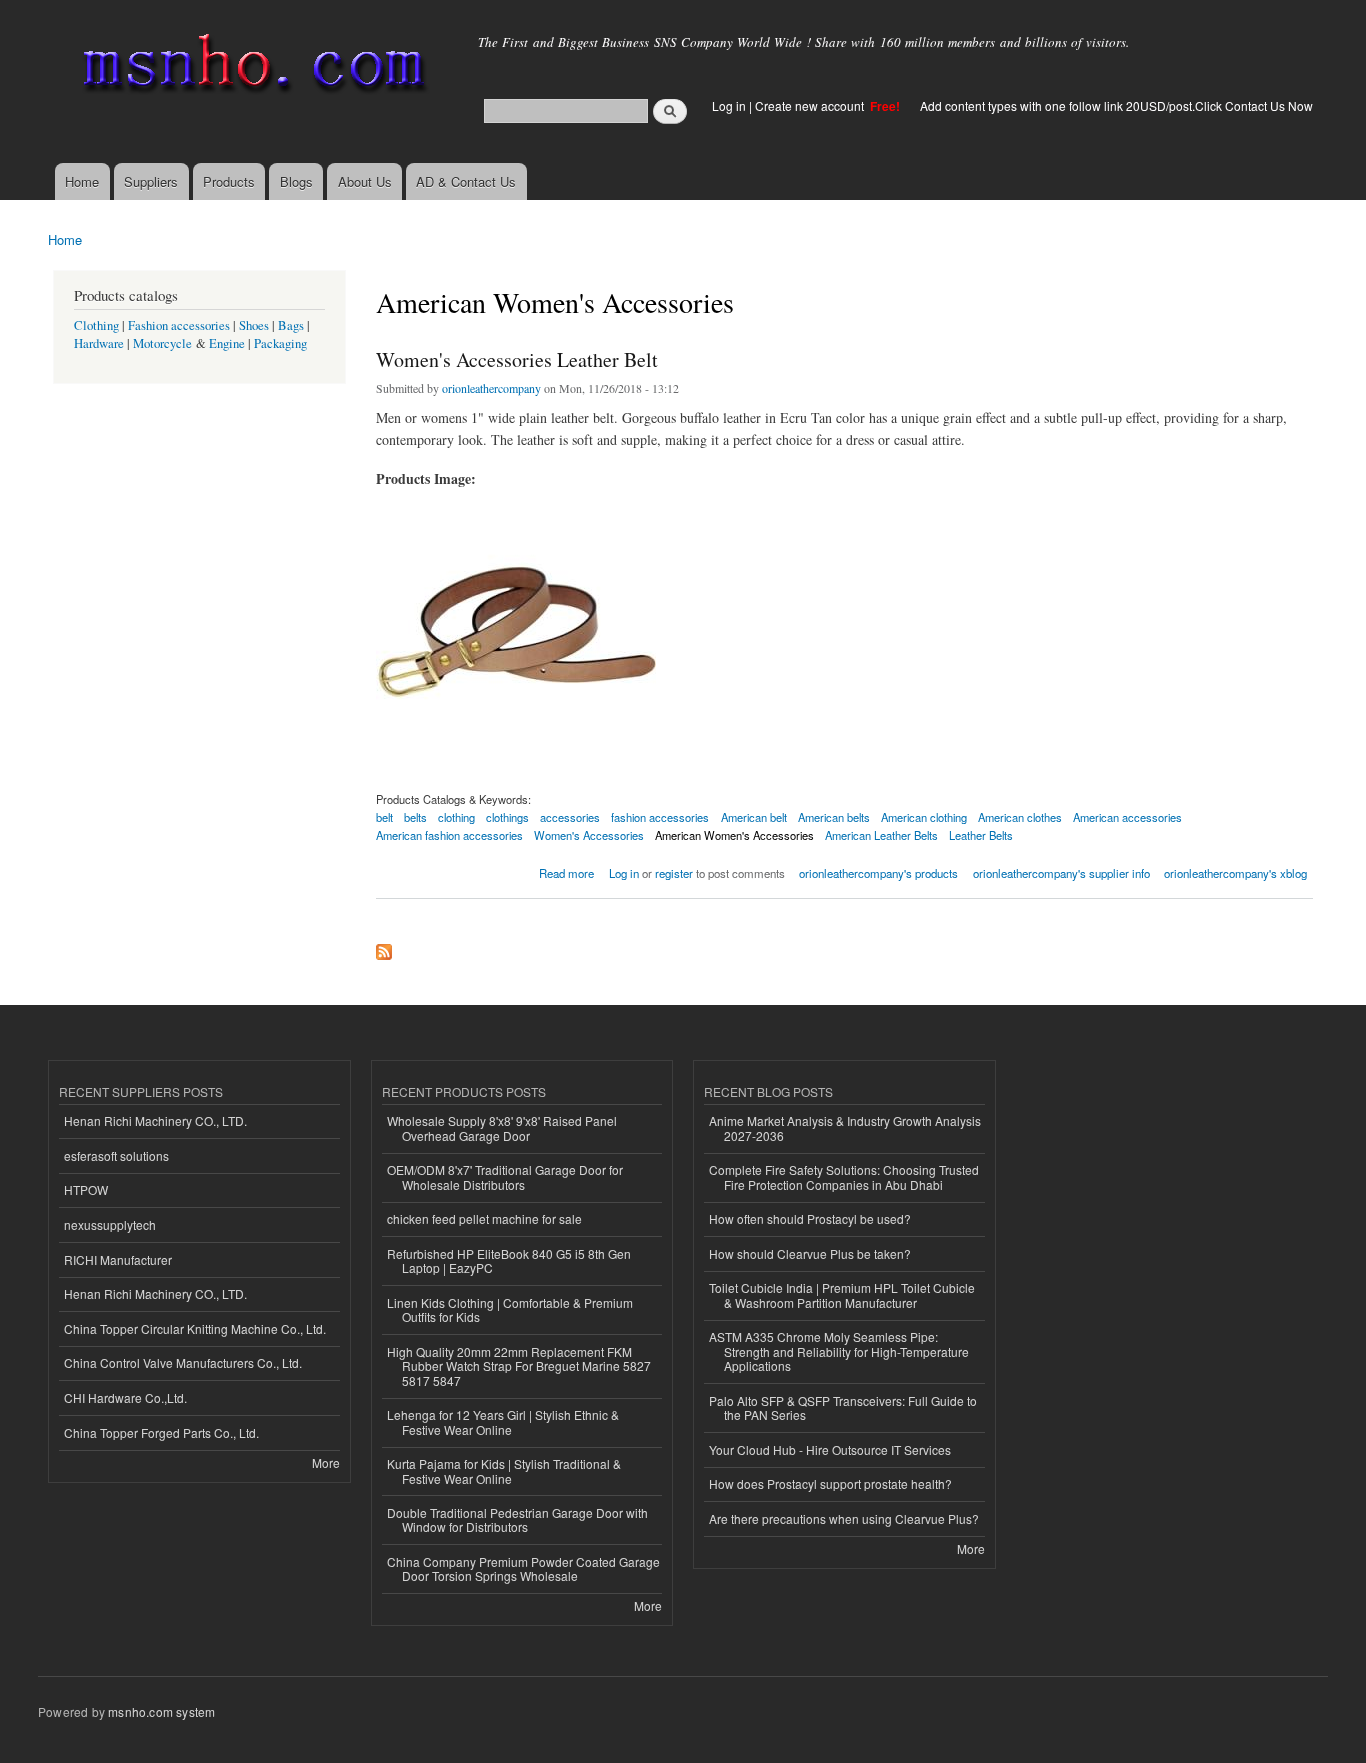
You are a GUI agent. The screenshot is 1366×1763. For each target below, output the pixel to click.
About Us (365, 181)
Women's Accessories (589, 835)
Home (82, 181)
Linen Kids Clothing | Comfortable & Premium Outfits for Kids (510, 1309)
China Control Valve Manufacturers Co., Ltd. (183, 1362)
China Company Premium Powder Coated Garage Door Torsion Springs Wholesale (523, 1568)
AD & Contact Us (466, 181)
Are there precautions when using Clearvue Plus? (844, 1518)
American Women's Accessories (734, 835)
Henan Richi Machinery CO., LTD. (155, 1120)
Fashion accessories (179, 325)
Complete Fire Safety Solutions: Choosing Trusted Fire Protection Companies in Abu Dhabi (844, 1176)
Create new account (811, 105)
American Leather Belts (881, 835)
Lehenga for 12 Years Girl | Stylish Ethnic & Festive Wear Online (503, 1421)
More (326, 1462)
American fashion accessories (449, 835)
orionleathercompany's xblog (1235, 873)
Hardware (99, 343)
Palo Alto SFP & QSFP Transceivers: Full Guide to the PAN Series (843, 1407)
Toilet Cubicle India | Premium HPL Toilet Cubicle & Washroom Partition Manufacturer (842, 1294)
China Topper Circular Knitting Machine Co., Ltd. (195, 1328)
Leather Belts (981, 835)
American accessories (1127, 817)
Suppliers (151, 181)
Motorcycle (162, 343)
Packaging (280, 343)
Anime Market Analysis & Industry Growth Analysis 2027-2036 (845, 1127)
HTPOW (86, 1189)
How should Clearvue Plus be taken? (810, 1253)
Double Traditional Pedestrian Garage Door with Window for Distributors (517, 1519)
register (674, 873)
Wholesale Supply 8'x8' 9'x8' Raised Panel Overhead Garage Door (502, 1127)
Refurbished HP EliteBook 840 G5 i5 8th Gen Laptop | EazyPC (509, 1260)
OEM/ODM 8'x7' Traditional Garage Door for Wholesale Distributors (505, 1176)
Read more (566, 871)
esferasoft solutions (116, 1155)
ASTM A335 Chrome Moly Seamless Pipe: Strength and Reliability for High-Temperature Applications (839, 1351)
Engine (227, 343)
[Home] (250, 67)
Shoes (254, 325)
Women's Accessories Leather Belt (517, 359)
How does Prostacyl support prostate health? (830, 1483)
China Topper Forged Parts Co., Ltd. (161, 1432)
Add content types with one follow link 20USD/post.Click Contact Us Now (1116, 105)
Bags (291, 325)
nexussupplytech (110, 1224)
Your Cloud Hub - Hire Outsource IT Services (830, 1449)
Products (229, 181)
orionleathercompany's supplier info (1061, 873)
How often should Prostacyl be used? (810, 1218)
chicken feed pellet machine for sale (484, 1218)
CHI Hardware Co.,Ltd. (125, 1397)
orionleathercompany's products (878, 873)
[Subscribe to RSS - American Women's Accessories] (384, 947)
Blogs (296, 181)
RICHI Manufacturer (118, 1259)
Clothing (96, 325)
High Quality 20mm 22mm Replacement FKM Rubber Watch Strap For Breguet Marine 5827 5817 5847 (519, 1366)
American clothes (1020, 817)
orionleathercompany (491, 388)
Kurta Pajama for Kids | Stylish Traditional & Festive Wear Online (504, 1470)
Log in (729, 105)
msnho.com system (161, 1711)
